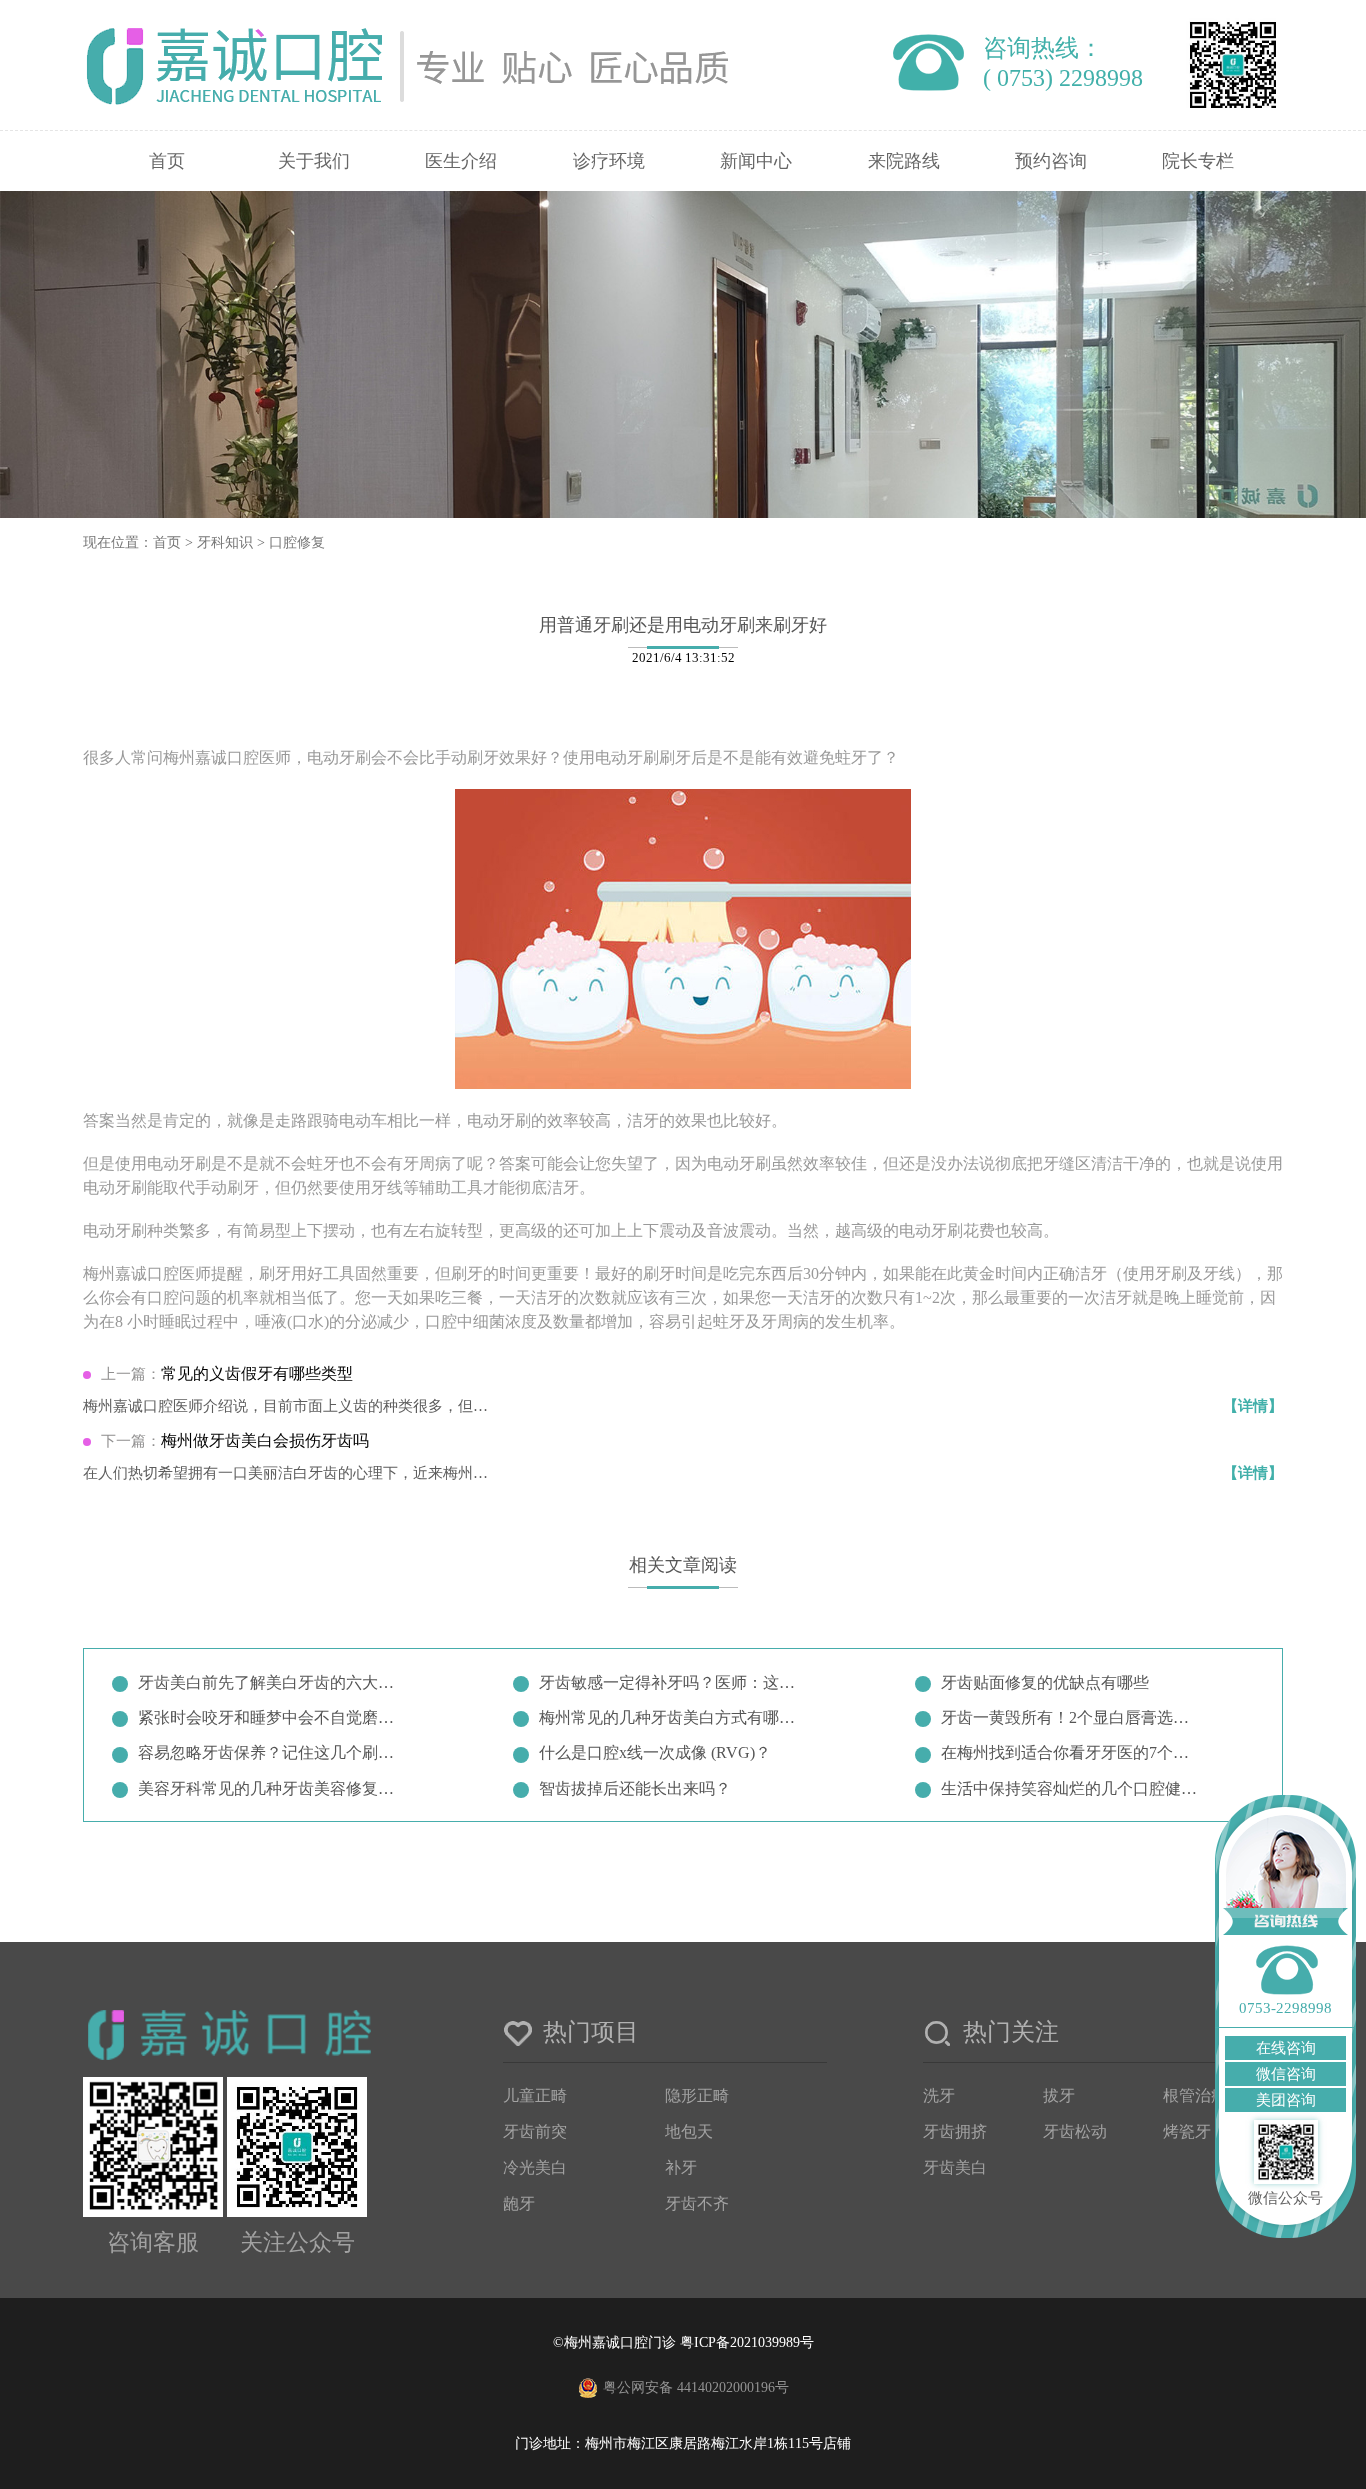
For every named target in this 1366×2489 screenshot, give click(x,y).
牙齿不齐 (697, 2203)
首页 (167, 161)
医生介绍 (461, 161)
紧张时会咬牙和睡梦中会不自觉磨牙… (270, 1717)
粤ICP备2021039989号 (747, 2342)
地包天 (689, 2131)
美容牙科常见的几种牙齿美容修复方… (270, 1788)
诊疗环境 (609, 161)
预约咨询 (1051, 161)
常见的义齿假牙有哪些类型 (257, 1373)
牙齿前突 (535, 2131)
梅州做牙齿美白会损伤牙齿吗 (265, 1440)
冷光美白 (535, 2167)
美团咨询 (1286, 2100)
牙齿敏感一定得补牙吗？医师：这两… (671, 1682)
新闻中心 (756, 161)
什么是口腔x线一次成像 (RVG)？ (655, 1752)
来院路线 (904, 161)
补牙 (681, 2167)
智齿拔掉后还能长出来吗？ (635, 1788)
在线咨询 (1286, 2048)
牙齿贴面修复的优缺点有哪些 (1045, 1682)
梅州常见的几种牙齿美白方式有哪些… (671, 1717)
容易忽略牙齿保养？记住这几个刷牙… (270, 1752)
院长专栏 (1198, 161)
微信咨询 (1286, 2074)
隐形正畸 (697, 2095)
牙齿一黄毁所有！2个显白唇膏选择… (1073, 1717)
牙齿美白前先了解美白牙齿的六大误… (270, 1682)
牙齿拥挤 (955, 2131)
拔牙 (1059, 2095)
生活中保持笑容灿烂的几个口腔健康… (1073, 1788)
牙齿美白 (955, 2167)
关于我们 (314, 161)
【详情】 (1253, 1406)
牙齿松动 (1075, 2131)
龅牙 (519, 2203)
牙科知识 (225, 542)
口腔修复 (297, 542)
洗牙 (939, 2095)
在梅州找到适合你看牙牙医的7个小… (1073, 1752)
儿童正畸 (535, 2095)
